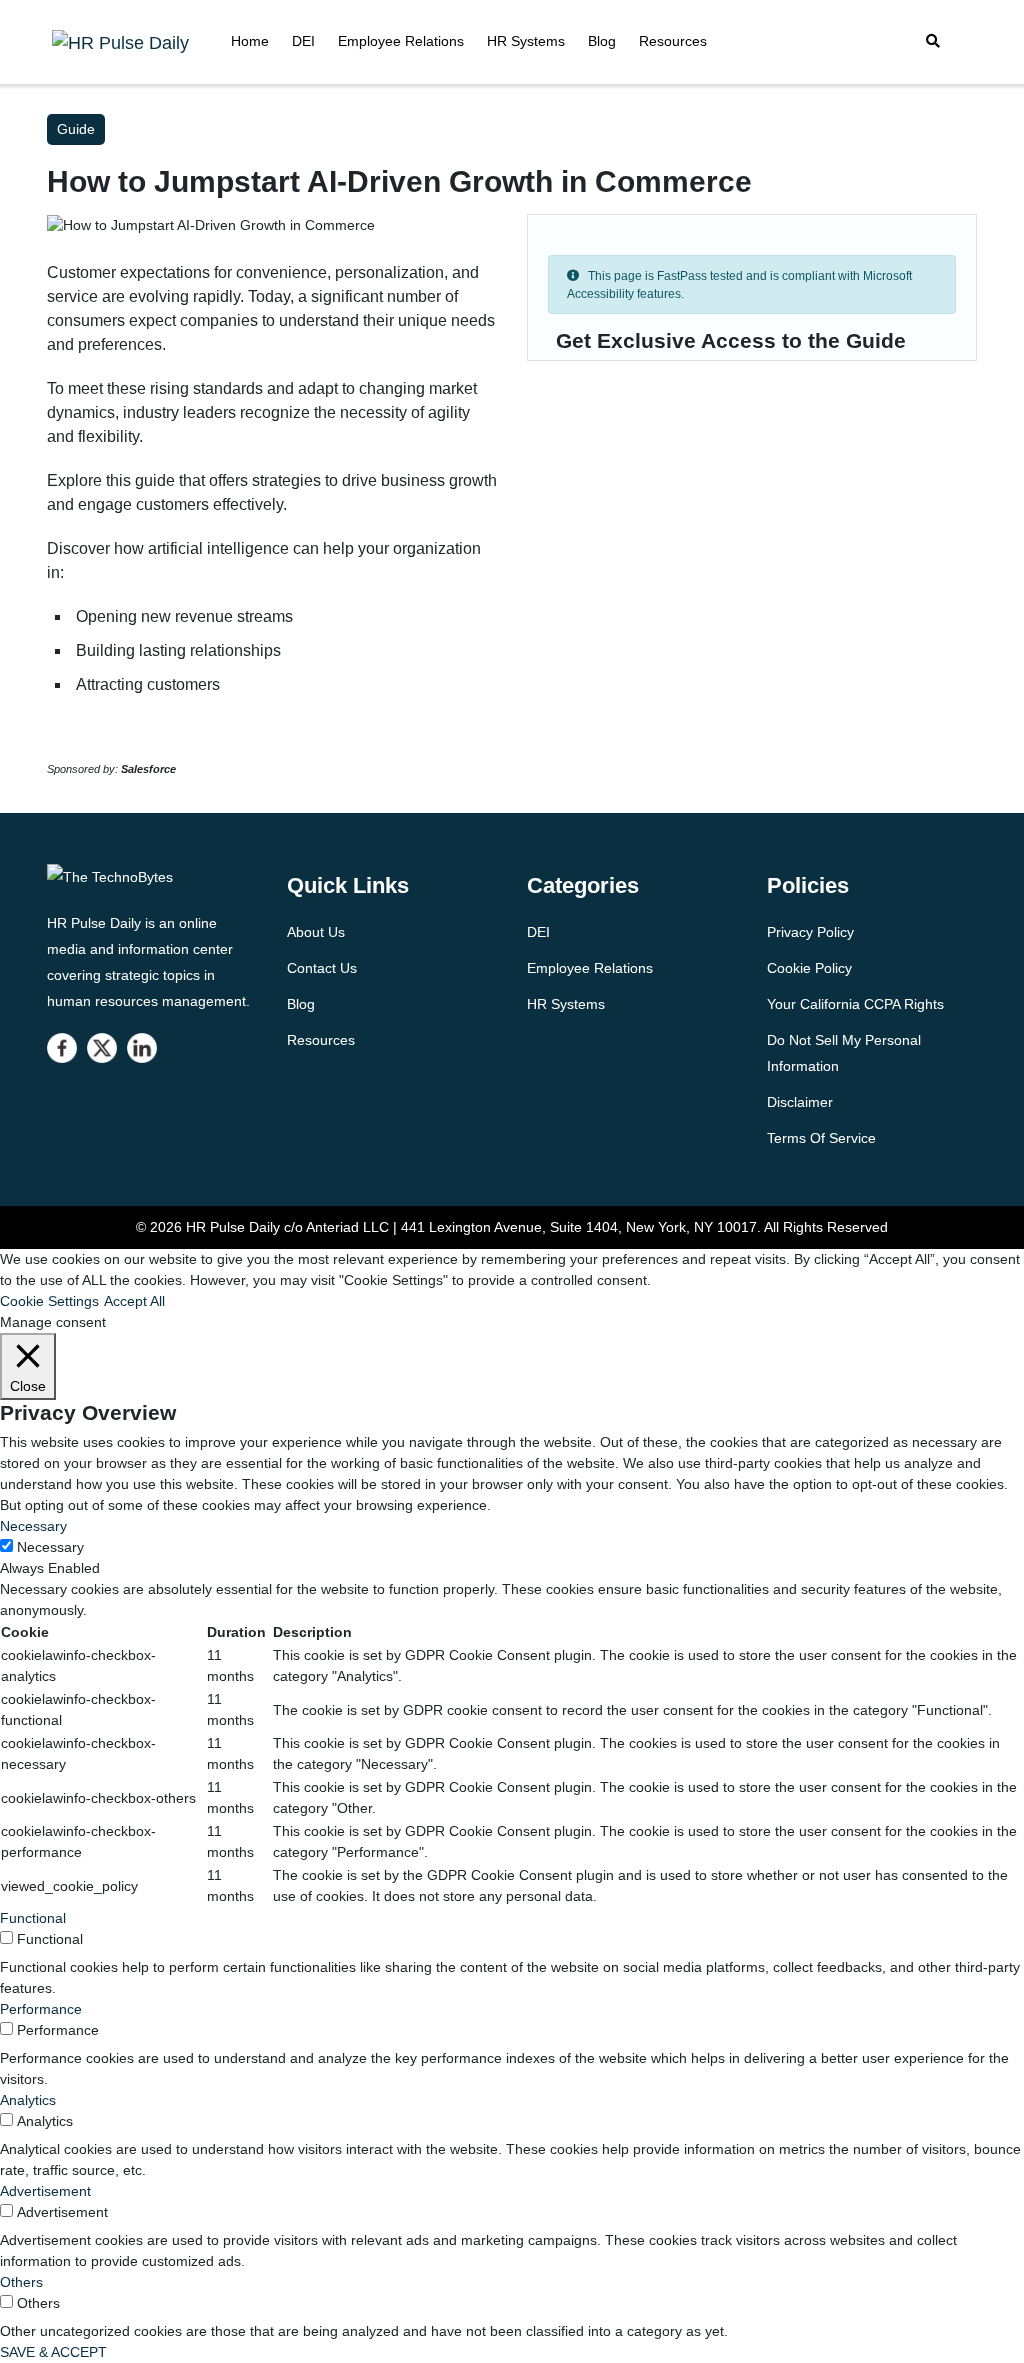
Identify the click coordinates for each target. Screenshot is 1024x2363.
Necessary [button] (33, 1526)
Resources (673, 41)
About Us (316, 932)
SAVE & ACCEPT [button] (53, 2352)
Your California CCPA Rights (855, 1004)
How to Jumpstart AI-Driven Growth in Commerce (399, 181)
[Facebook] (62, 1048)
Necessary (50, 1547)
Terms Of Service (821, 1138)
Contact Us (322, 968)
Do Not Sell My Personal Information (844, 1053)
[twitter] (102, 1048)
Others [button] (21, 2282)
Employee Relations (401, 41)
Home (250, 41)
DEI (303, 41)
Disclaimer (800, 1102)
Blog (602, 41)
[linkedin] (142, 1048)
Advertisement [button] (45, 2191)
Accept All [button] (134, 1301)
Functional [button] (33, 1918)
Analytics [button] (28, 2100)
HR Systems (526, 41)
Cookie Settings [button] (49, 1301)
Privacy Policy (810, 932)
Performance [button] (41, 2009)
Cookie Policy (809, 968)
